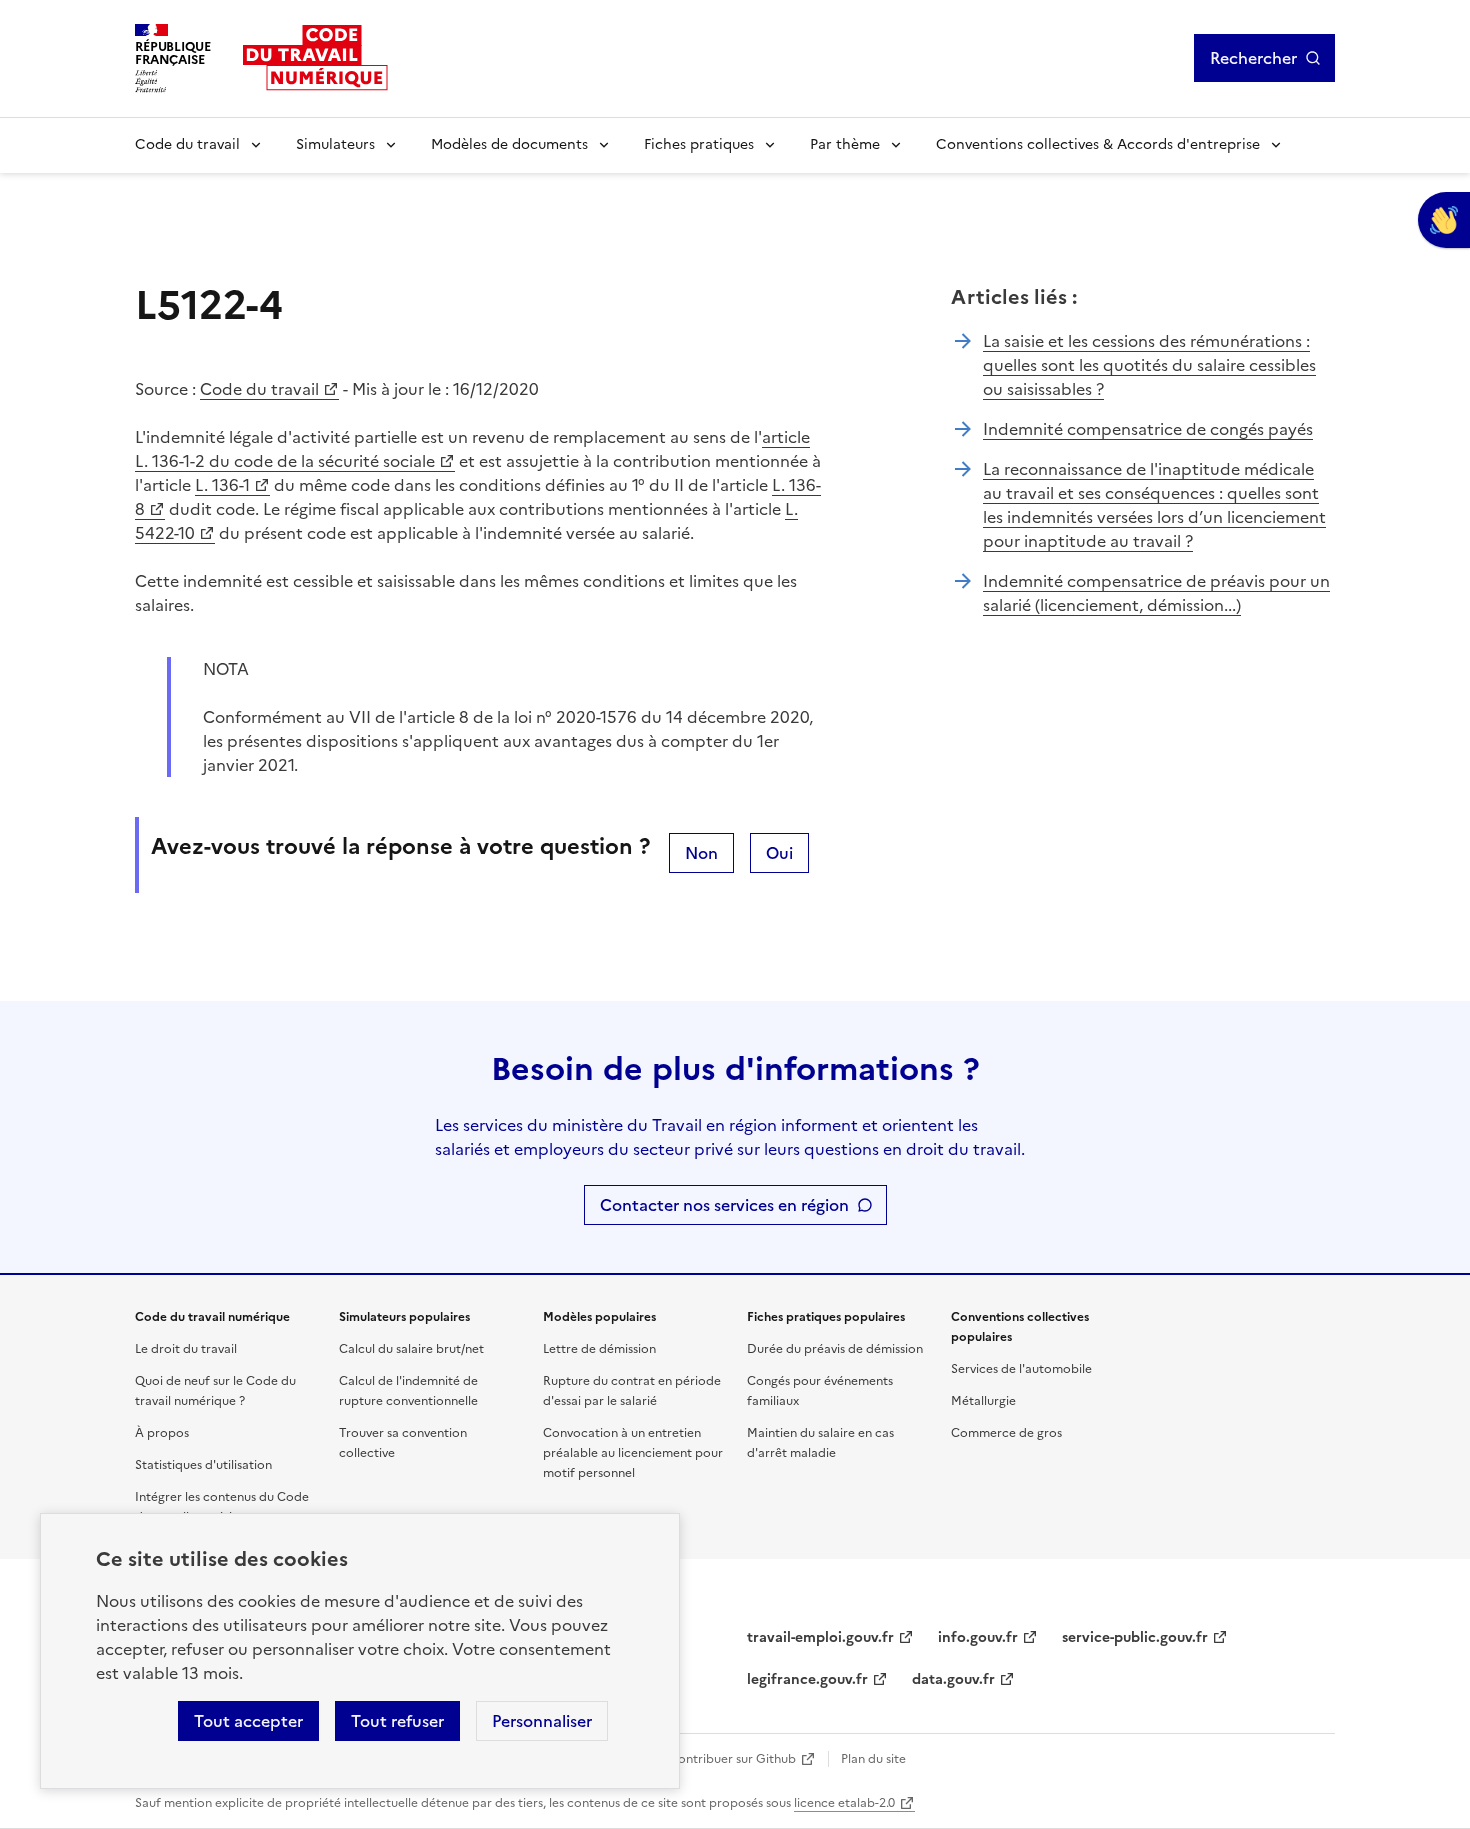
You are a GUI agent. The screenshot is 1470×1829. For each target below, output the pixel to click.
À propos (162, 1433)
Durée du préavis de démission (835, 1349)
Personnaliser (542, 1721)
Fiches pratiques (699, 144)
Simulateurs (335, 144)
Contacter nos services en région (724, 1205)
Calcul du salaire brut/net (411, 1349)
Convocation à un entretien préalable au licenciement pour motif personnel (633, 1453)
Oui (779, 853)
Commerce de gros (1006, 1433)
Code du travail (187, 144)
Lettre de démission (599, 1349)
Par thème (845, 144)
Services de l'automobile (1021, 1369)
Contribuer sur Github (732, 1759)
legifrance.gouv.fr (807, 1679)
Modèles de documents (509, 144)
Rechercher (1253, 58)
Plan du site (873, 1759)
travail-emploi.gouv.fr (820, 1637)
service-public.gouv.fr (1135, 1637)
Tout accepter (248, 1721)
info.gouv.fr (978, 1637)
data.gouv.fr (953, 1679)
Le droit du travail (186, 1349)
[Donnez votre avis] (1444, 220)
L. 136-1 (222, 485)
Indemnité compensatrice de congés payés (1148, 429)
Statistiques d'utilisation (203, 1465)
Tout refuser (397, 1721)
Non (701, 853)
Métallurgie (983, 1401)
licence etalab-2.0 (844, 1803)
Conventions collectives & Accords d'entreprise (1098, 144)
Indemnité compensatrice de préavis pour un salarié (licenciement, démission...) (1156, 593)
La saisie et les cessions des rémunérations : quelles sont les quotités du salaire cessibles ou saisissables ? (1149, 365)
